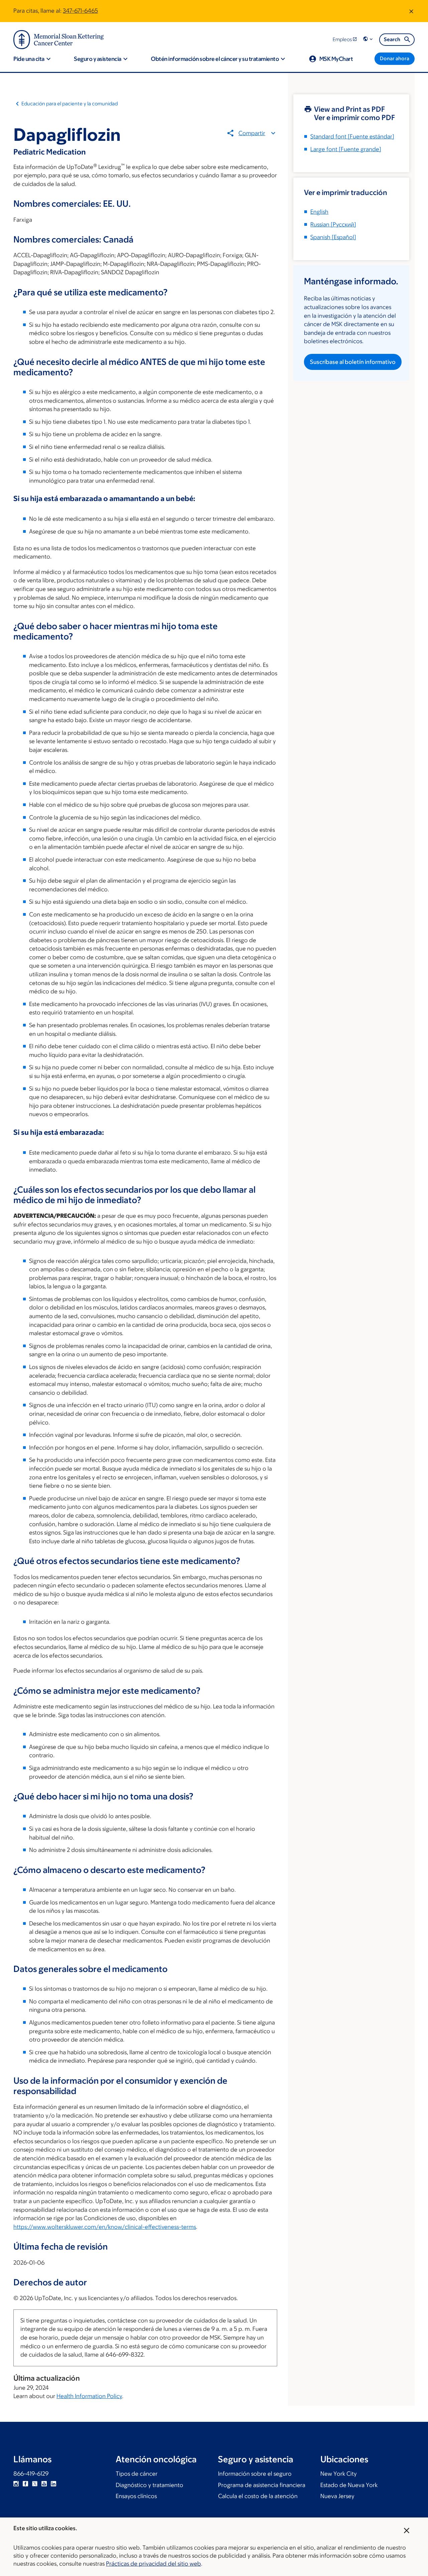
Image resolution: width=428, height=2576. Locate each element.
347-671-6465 (80, 11)
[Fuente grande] (346, 149)
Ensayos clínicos (136, 2496)
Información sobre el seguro (255, 2474)
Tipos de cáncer (137, 2474)
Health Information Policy (89, 2396)
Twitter (35, 2484)
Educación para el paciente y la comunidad (70, 104)
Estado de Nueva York (349, 2485)
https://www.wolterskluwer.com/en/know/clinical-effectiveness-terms (105, 2227)
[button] (368, 39)
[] (333, 224)
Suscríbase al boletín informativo (353, 362)
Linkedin (53, 2484)
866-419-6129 (31, 2474)
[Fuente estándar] (352, 136)
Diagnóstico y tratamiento (149, 2485)
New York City (339, 2474)
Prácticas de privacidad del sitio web (153, 2564)
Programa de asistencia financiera (262, 2485)
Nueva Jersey (337, 2496)
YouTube (44, 2484)
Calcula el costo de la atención (258, 2496)
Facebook (25, 2484)
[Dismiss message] (411, 11)
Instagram (16, 2484)
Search (392, 39)
